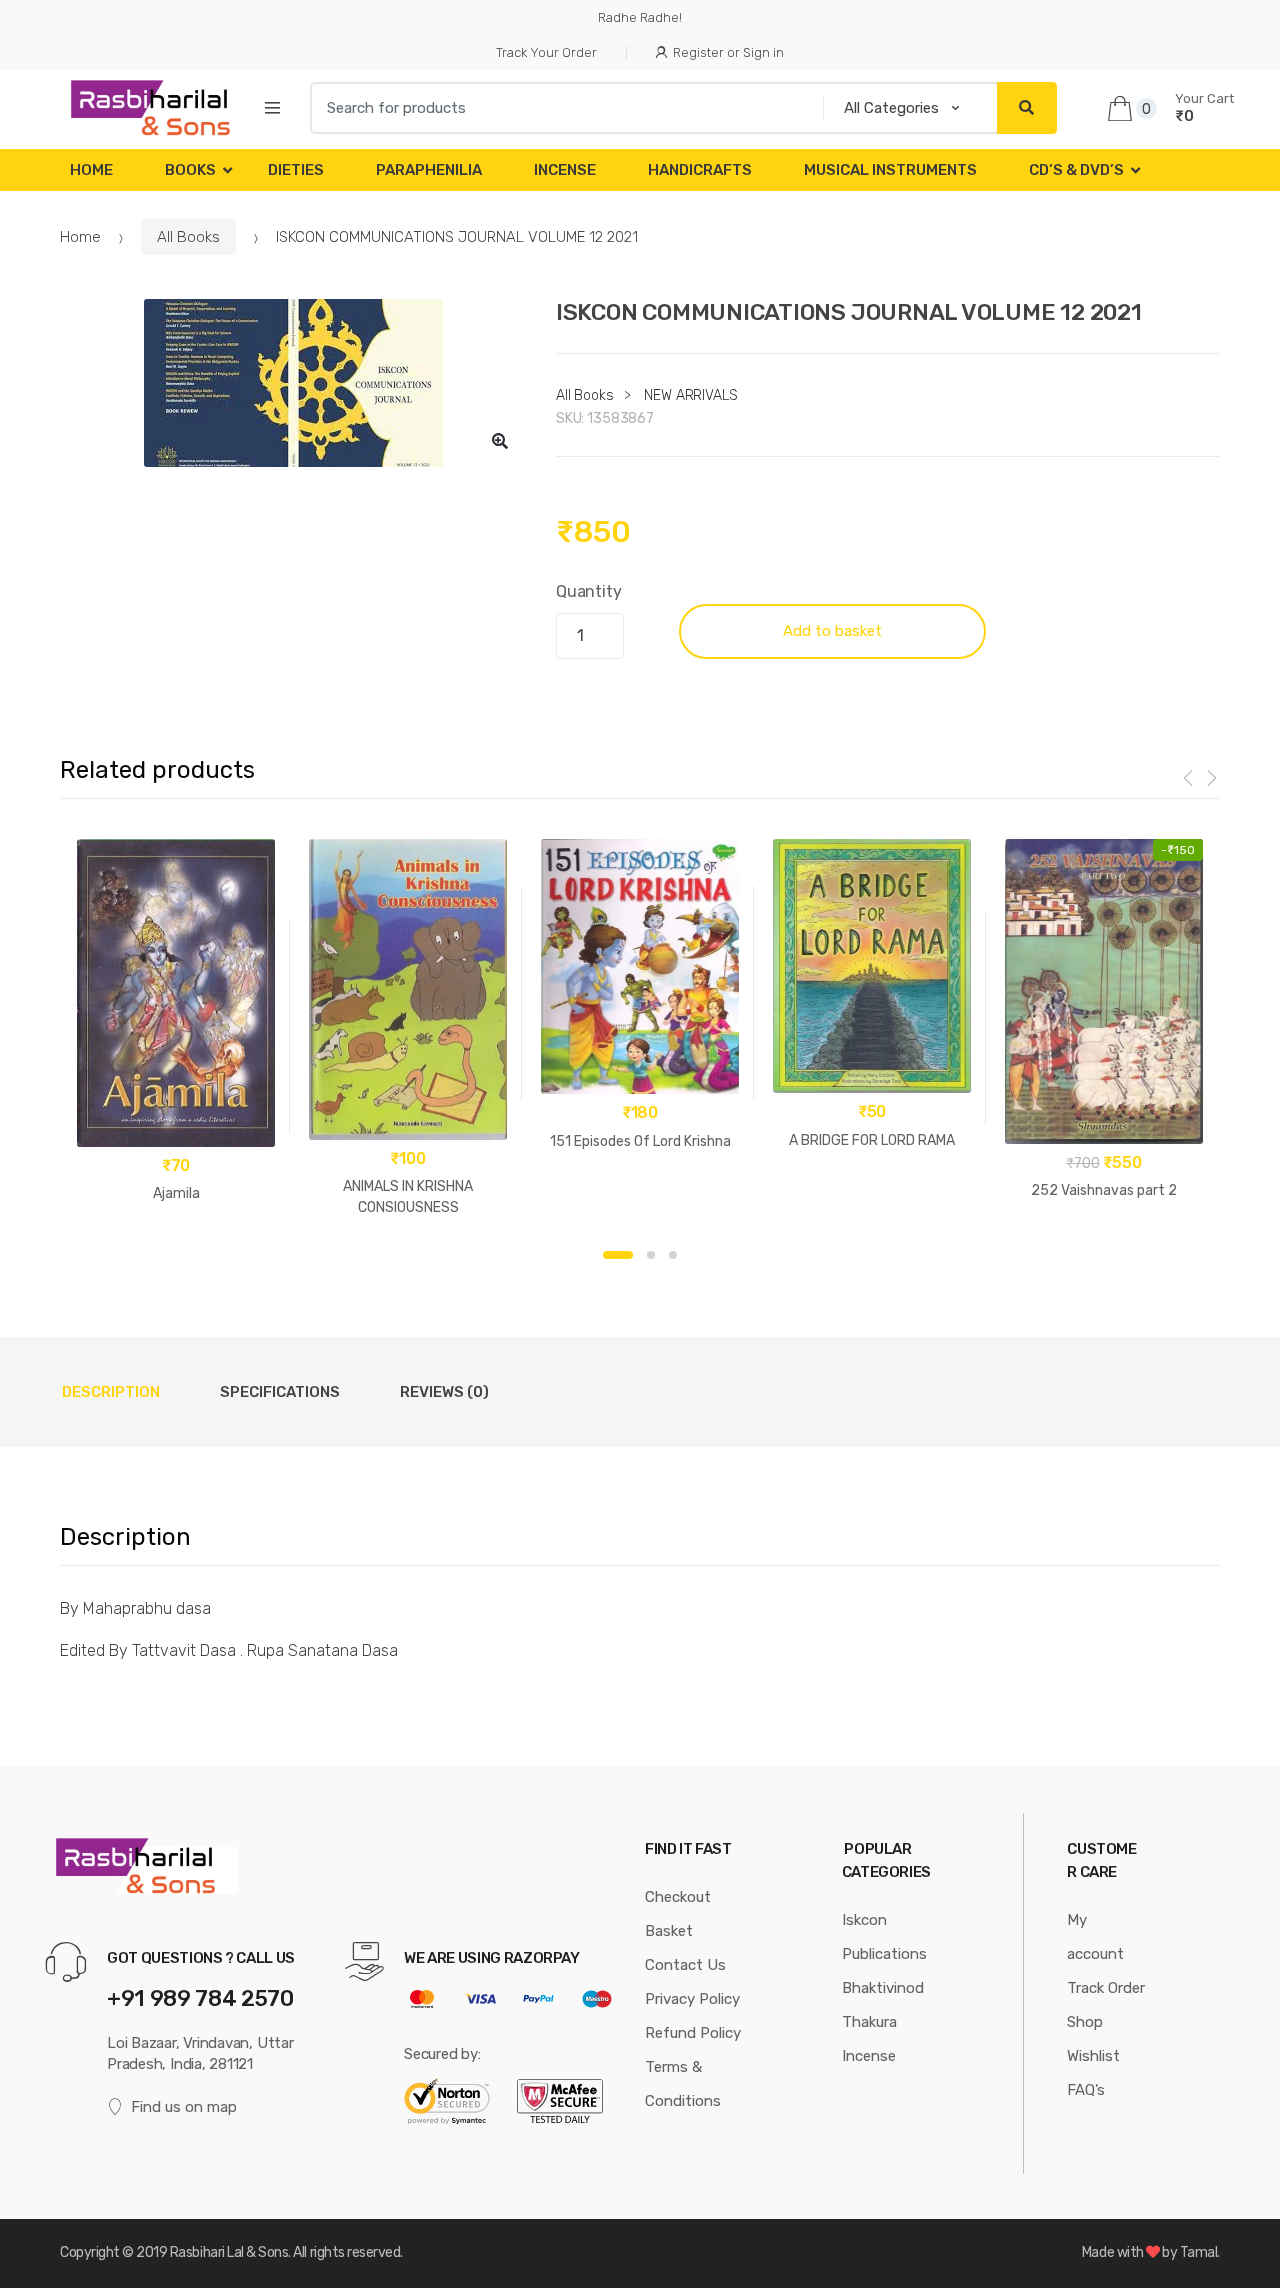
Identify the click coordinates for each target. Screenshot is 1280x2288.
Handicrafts (700, 170)
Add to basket (832, 631)
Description (111, 1392)
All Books (188, 237)
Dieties (296, 170)
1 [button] (618, 1255)
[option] (293, 383)
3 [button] (673, 1255)
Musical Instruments (890, 170)
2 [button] (651, 1255)
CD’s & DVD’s (1076, 170)
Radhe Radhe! (640, 17)
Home (91, 170)
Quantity (589, 591)
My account (1095, 1937)
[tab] (111, 1392)
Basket (669, 1931)
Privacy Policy (692, 1999)
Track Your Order (546, 52)
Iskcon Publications (884, 1937)
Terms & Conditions (683, 2084)
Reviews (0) (444, 1392)
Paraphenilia (429, 170)
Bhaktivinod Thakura (883, 2005)
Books (190, 170)
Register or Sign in (728, 52)
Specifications (280, 1392)
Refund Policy (693, 2033)
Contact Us (685, 1965)
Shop (1085, 2022)
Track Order (1106, 1988)
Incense (565, 170)
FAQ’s (1086, 2090)
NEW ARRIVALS (690, 395)
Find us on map (184, 2107)
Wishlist (1093, 2056)
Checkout (678, 1897)
